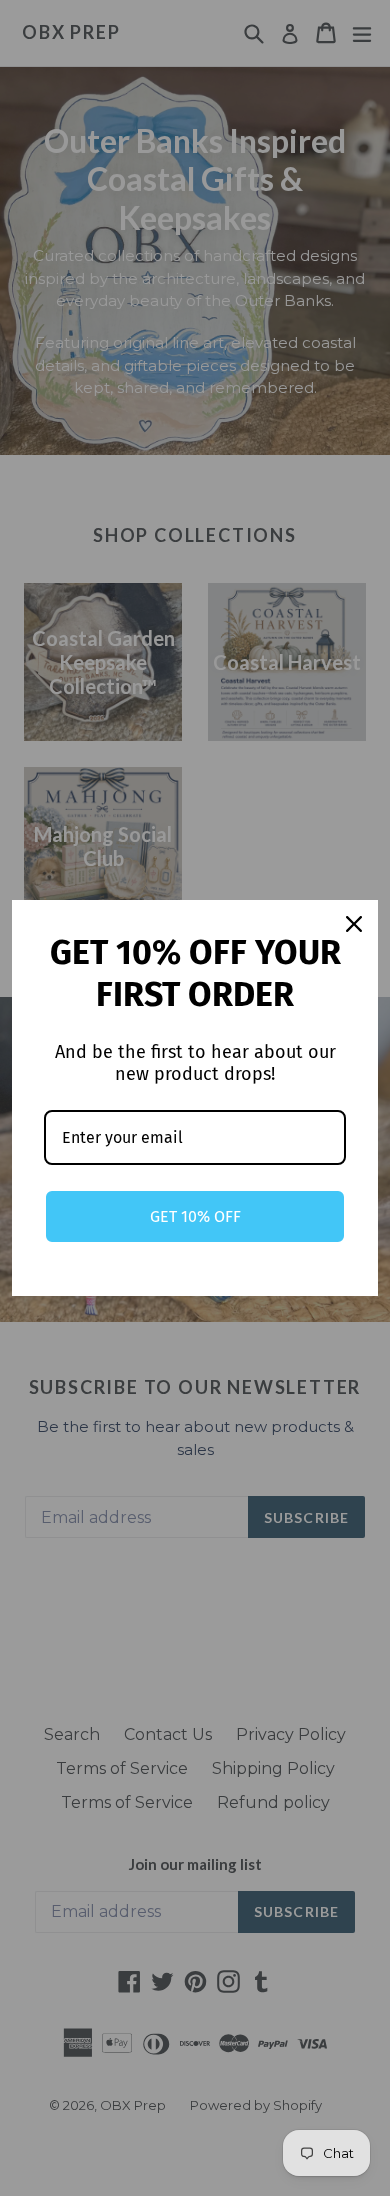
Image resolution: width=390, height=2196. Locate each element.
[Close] (354, 924)
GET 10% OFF (195, 1216)
